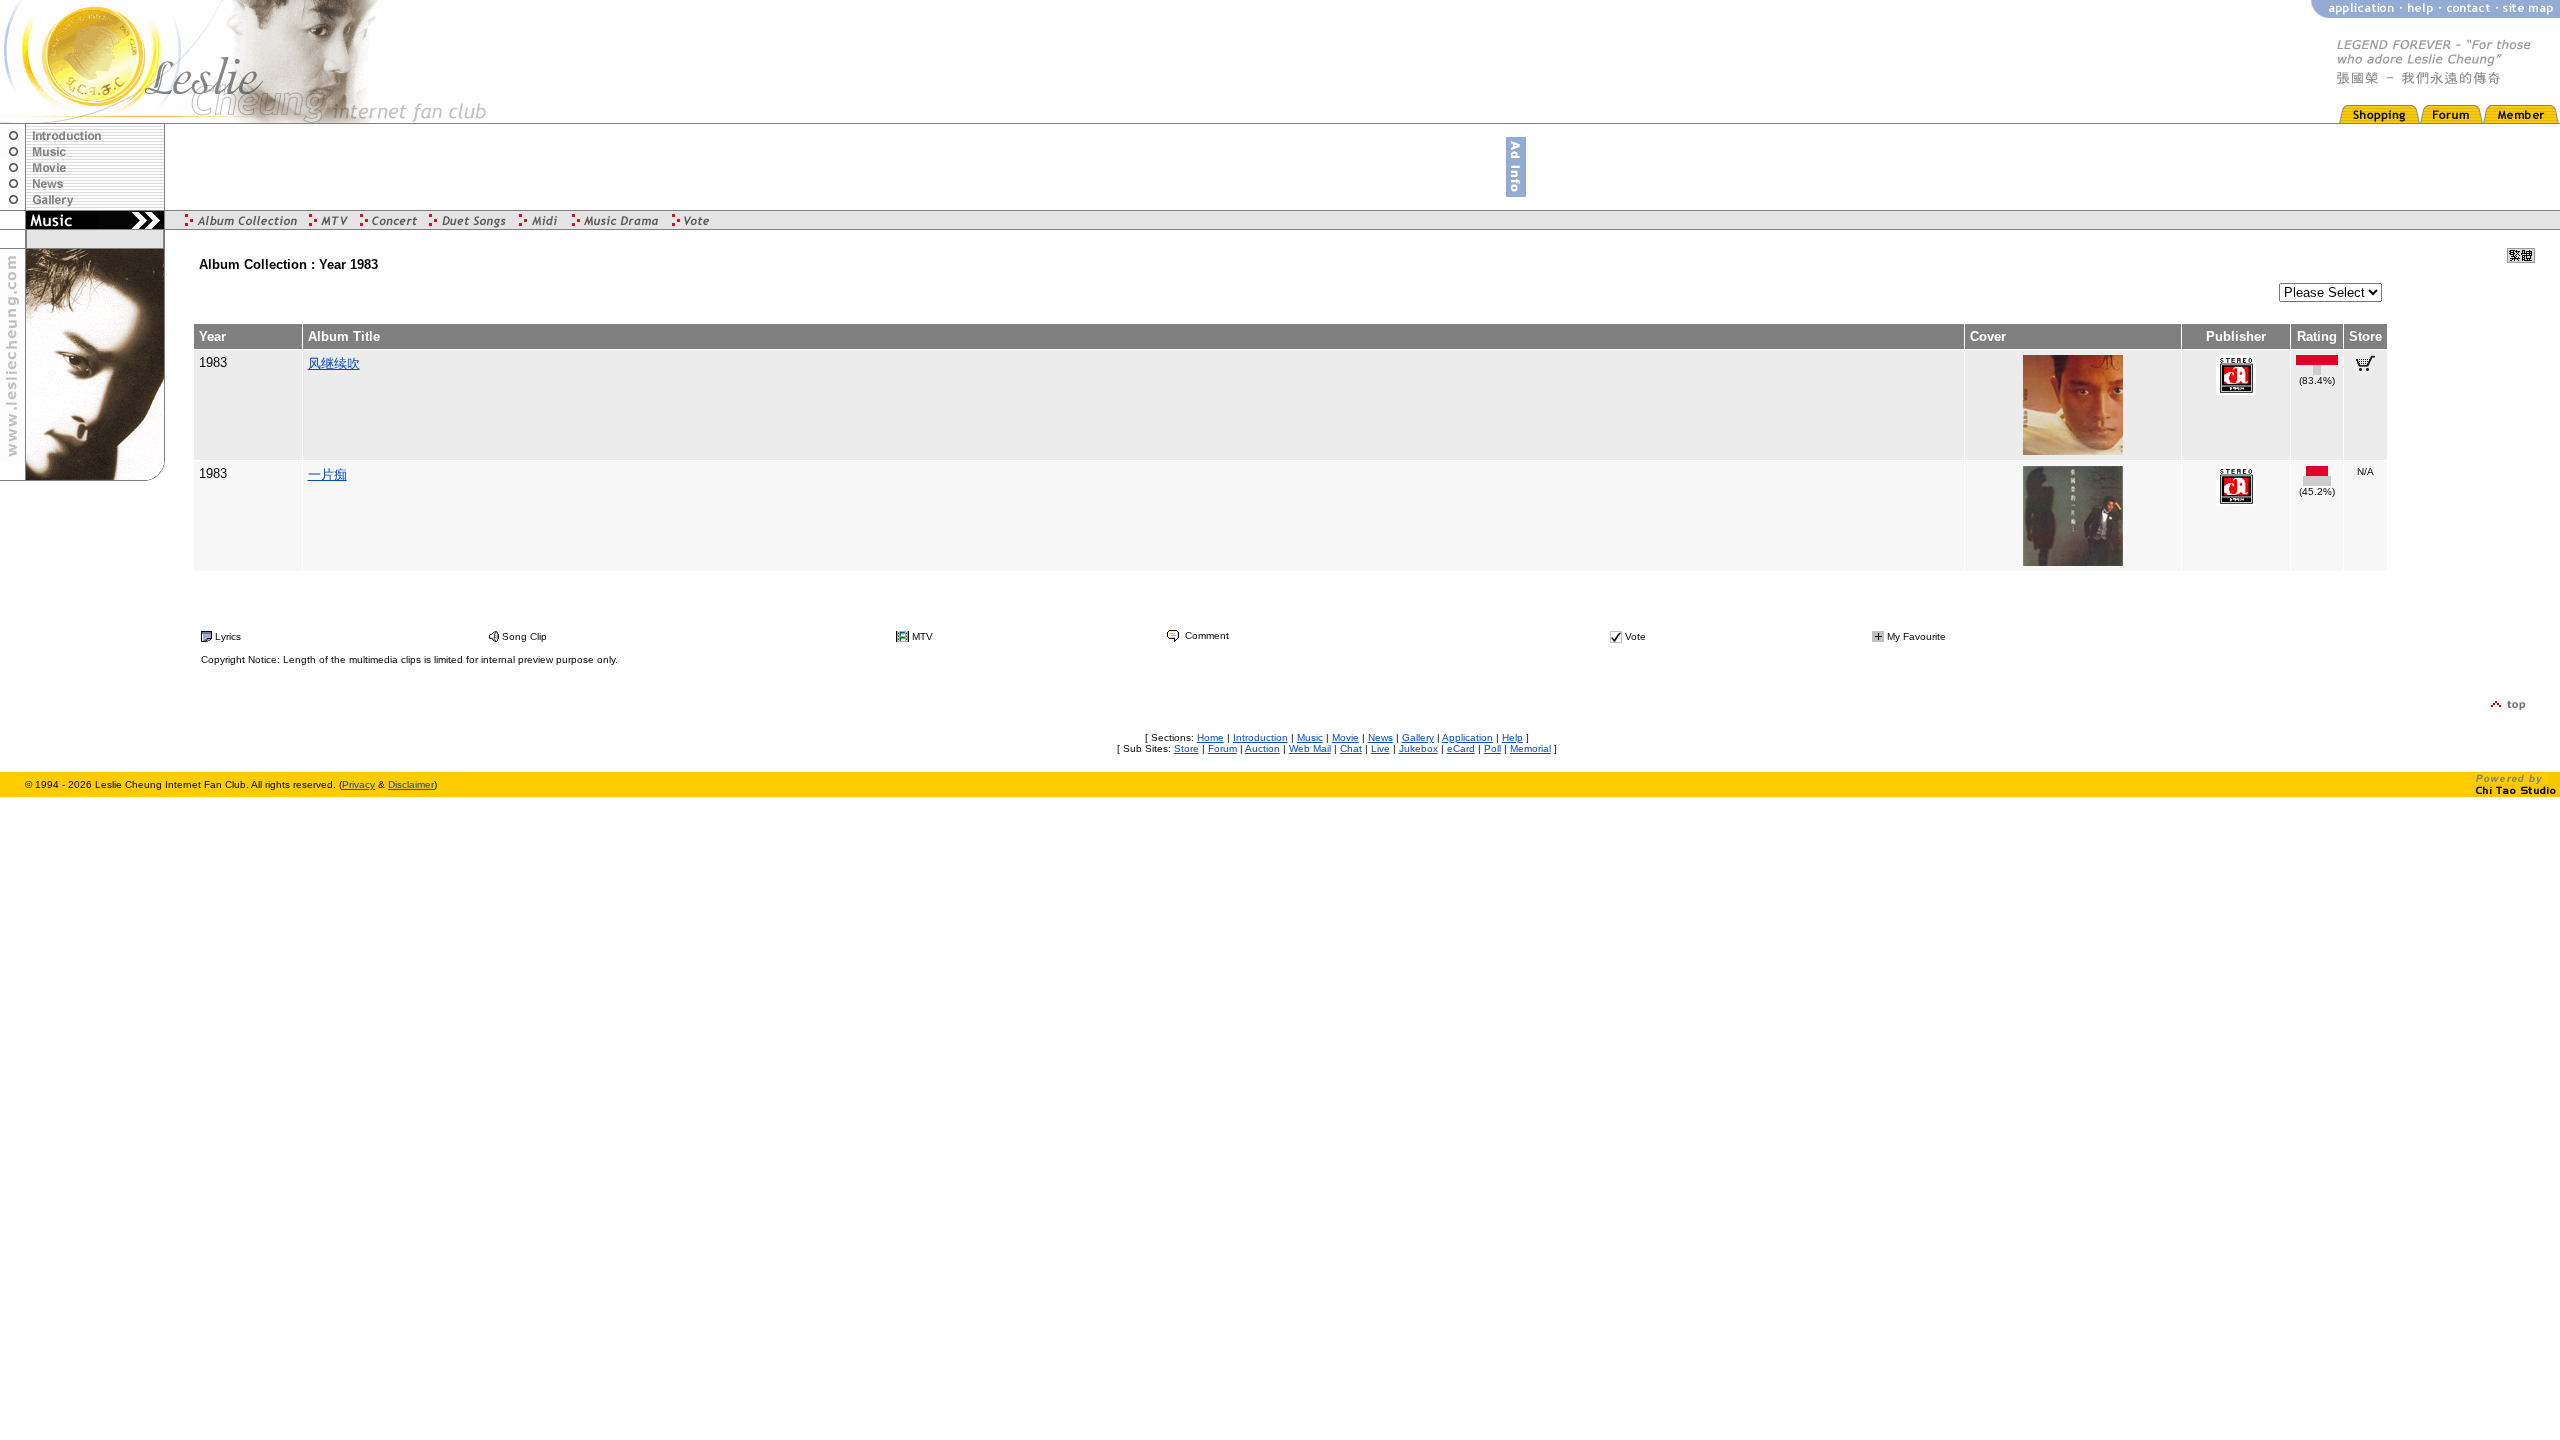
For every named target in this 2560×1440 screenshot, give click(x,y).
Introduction (1260, 737)
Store (1186, 748)
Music (1310, 737)
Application (1467, 737)
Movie (1345, 737)
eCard (1461, 748)
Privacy (358, 784)
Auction (1262, 748)
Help (1512, 737)
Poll (1492, 748)
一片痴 (327, 474)
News (1380, 737)
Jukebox (1418, 748)
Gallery (1418, 737)
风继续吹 (334, 363)
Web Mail (1310, 748)
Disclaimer (411, 784)
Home (1210, 737)
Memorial (1530, 748)
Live (1380, 748)
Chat (1351, 748)
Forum (1222, 748)
